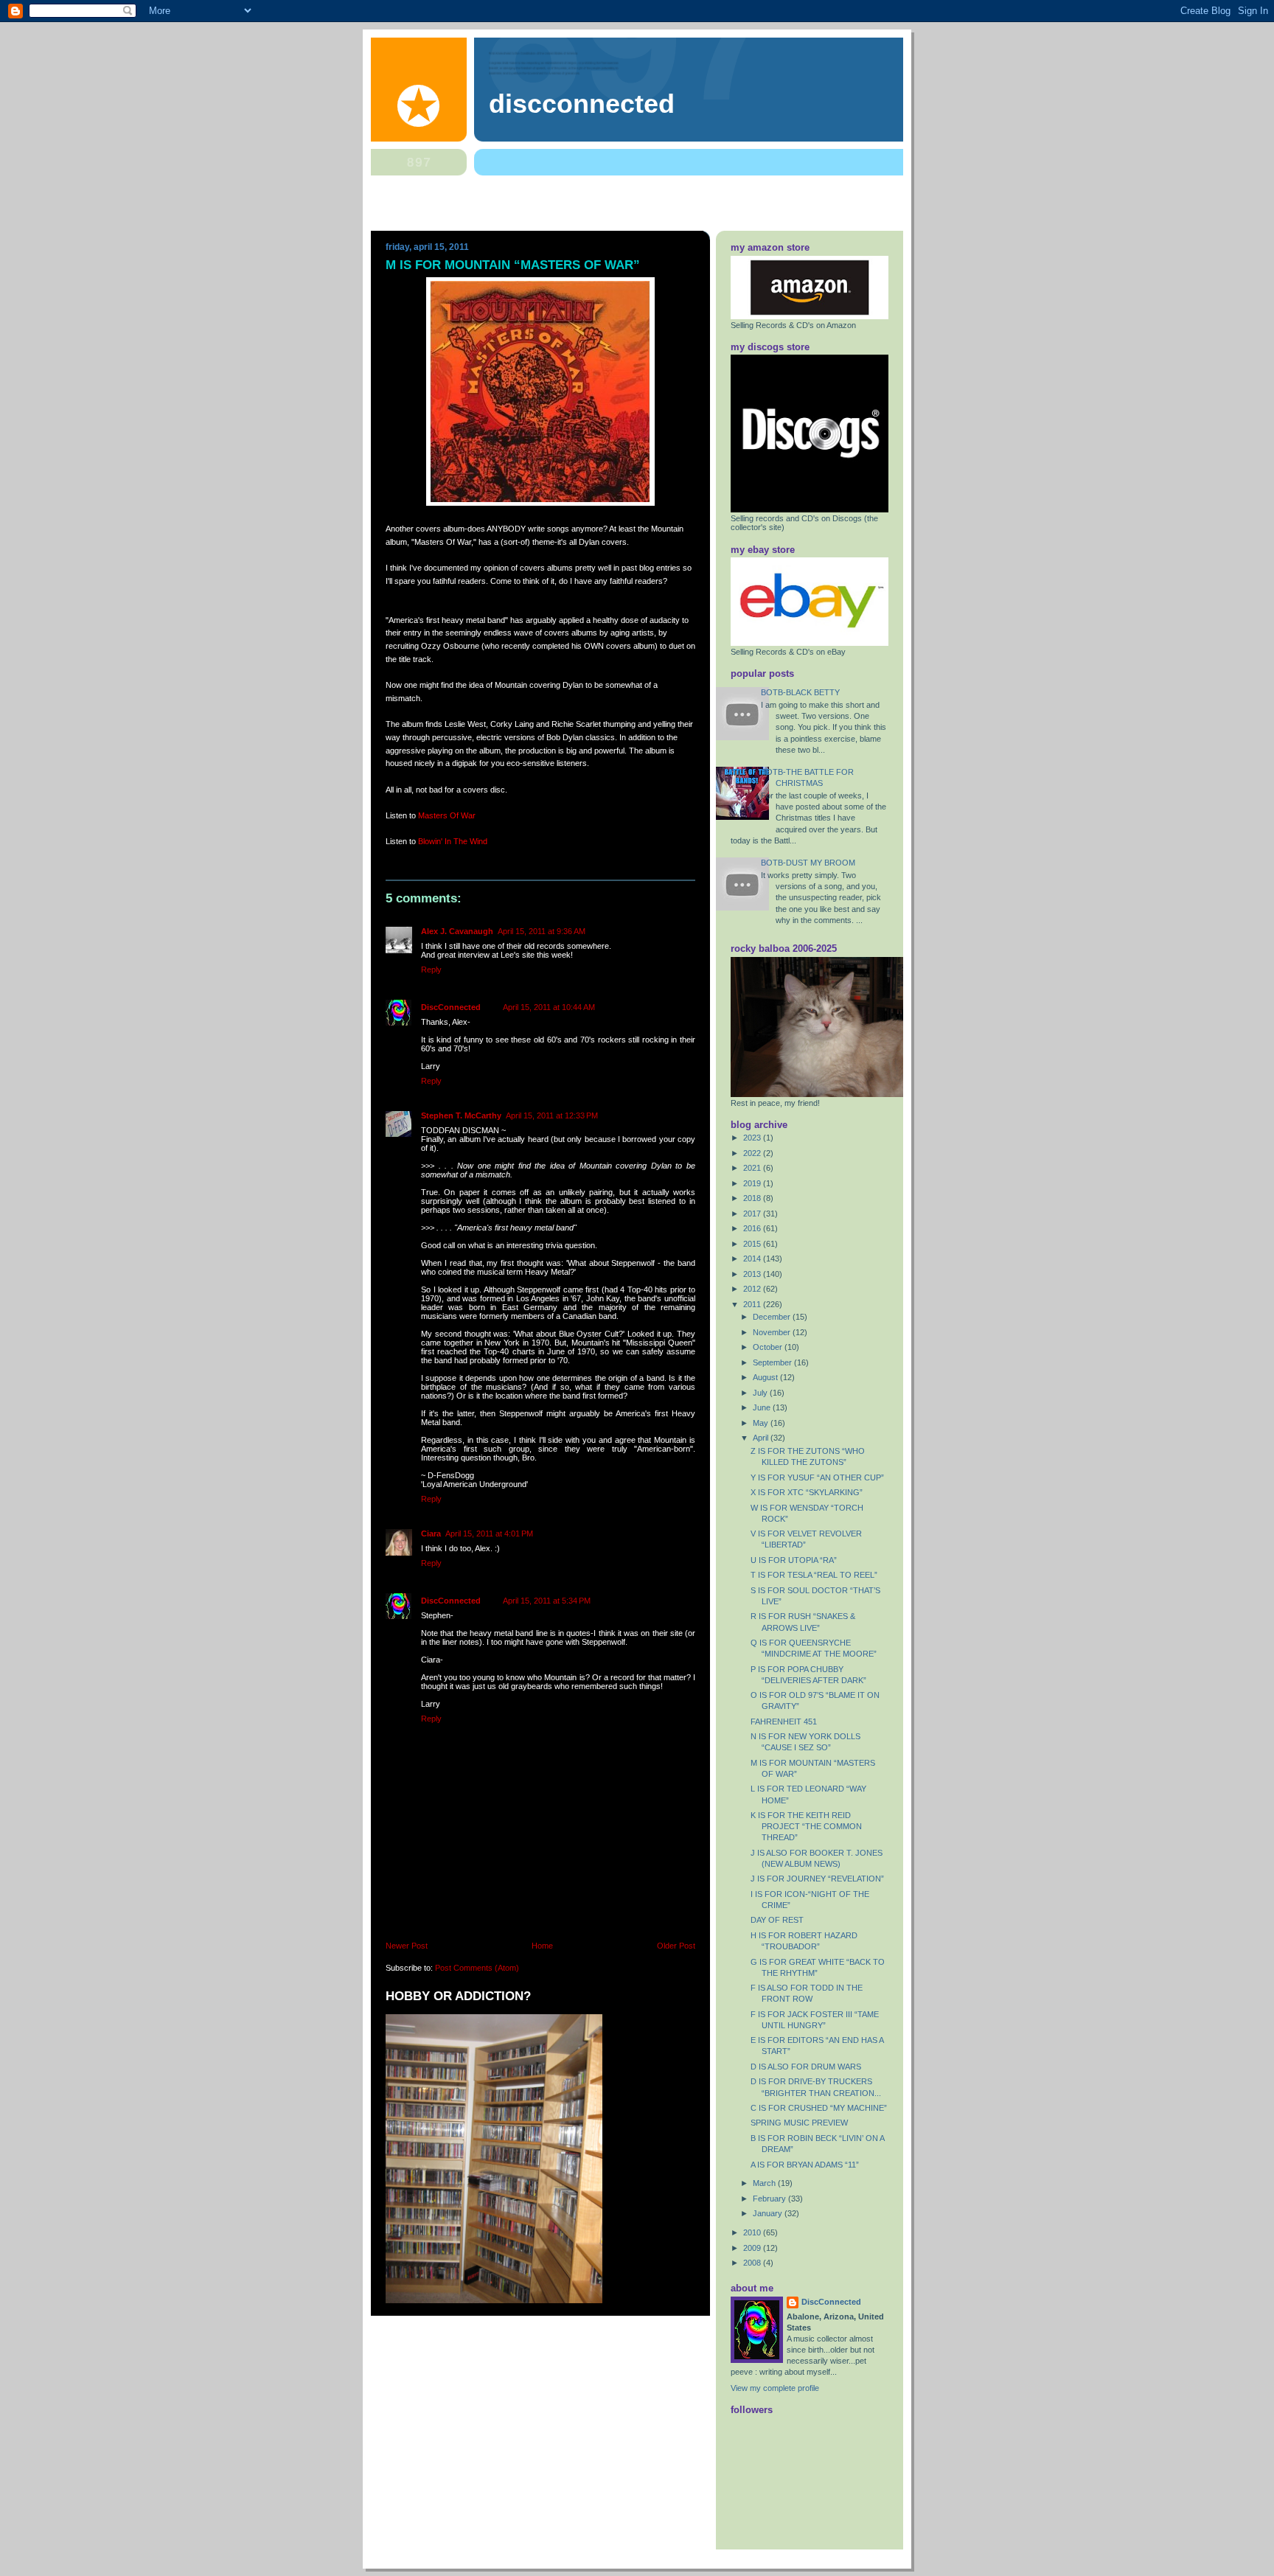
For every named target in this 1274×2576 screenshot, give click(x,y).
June (763, 1407)
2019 (753, 1183)
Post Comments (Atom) (477, 1968)
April (762, 1438)
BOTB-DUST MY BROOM (808, 863)
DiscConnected (582, 104)
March (765, 2183)
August (766, 1377)
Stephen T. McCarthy (461, 1115)
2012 (753, 1289)
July (761, 1393)
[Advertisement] (637, 206)
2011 (753, 1304)
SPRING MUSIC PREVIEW (799, 2123)
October (769, 1347)
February (770, 2199)
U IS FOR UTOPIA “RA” (794, 1560)
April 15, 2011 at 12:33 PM (552, 1115)
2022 (753, 1153)
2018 (753, 1198)
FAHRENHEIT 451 (784, 1722)
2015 (753, 1244)
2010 (753, 2232)
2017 (753, 1214)
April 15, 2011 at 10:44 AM (549, 1007)
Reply (431, 970)
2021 (753, 1168)
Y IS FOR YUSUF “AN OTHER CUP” (817, 1477)
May (762, 1423)
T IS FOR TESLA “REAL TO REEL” (814, 1575)
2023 (753, 1138)
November (773, 1332)
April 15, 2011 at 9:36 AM (542, 931)
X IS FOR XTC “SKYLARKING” (807, 1492)
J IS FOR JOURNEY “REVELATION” (817, 1879)
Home (542, 1946)
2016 (753, 1228)
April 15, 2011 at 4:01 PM (489, 1534)
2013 (753, 1274)
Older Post (676, 1946)
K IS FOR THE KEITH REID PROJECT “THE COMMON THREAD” (806, 1826)
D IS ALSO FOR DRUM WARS (806, 2067)
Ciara (431, 1534)
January (769, 2213)
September (773, 1362)
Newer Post (407, 1946)
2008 (753, 2263)
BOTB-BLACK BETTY (800, 692)
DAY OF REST (777, 1920)
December (773, 1317)
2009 (753, 2248)
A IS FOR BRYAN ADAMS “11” (805, 2165)
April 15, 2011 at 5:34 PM (547, 1601)
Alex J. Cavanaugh (457, 931)
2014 (753, 1259)
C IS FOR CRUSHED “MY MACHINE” (819, 2108)
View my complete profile (775, 2388)
